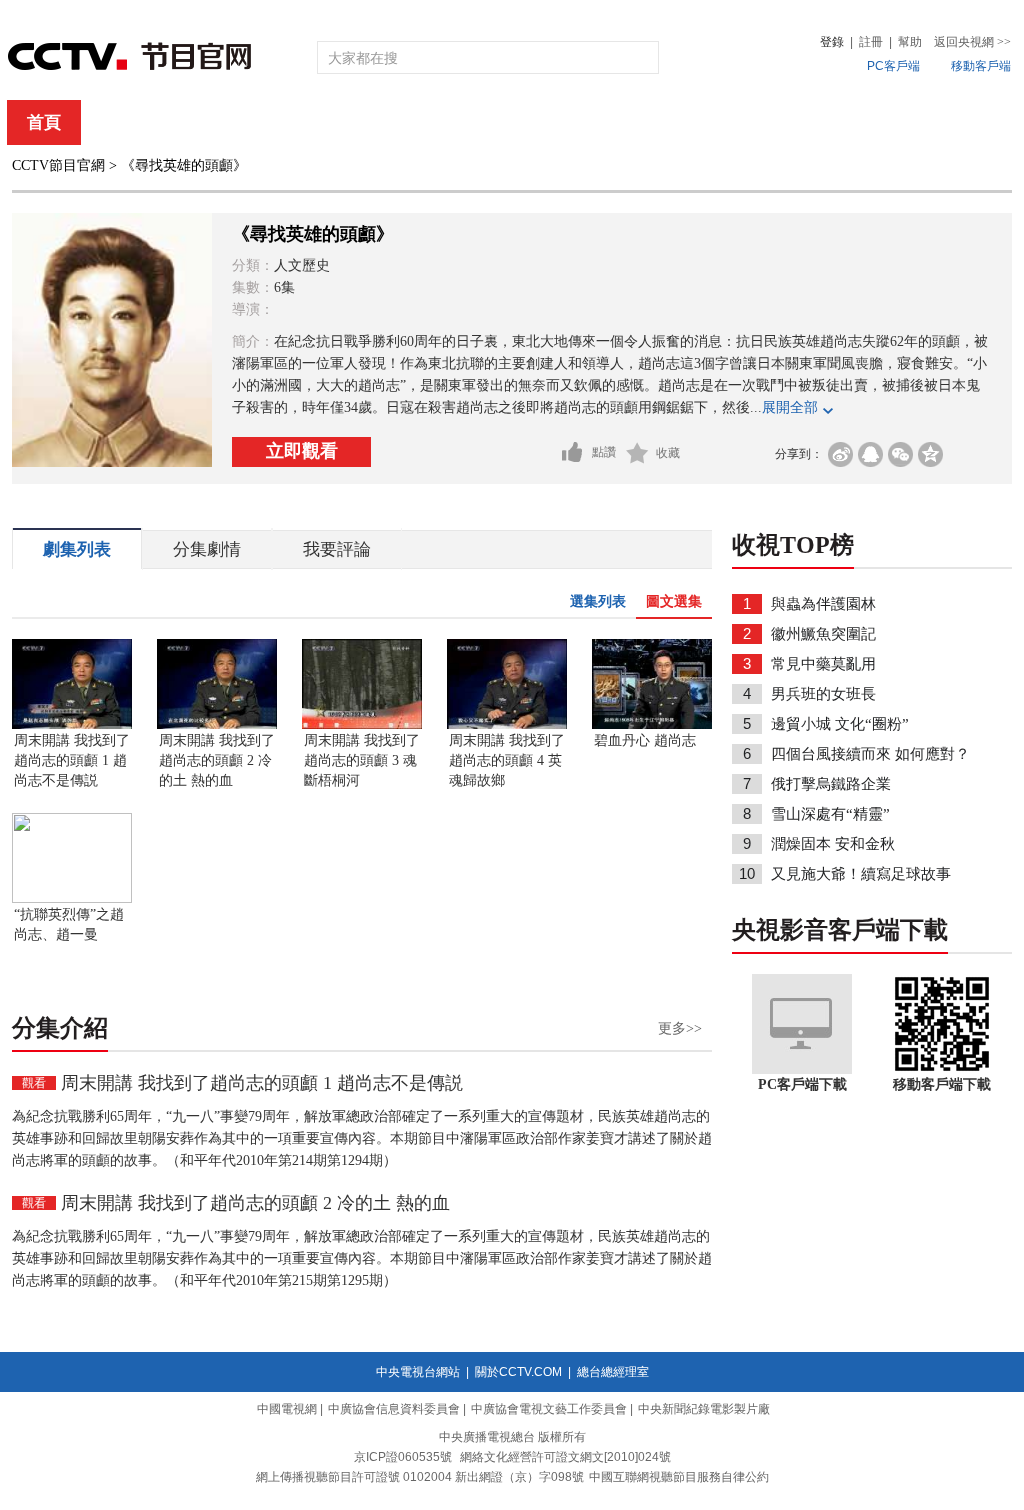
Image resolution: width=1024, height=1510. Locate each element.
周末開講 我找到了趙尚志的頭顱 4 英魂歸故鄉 (507, 760)
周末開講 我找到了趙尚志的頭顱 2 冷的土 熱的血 (217, 760)
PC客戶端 (893, 66)
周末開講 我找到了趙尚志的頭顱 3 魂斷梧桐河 (362, 760)
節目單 (214, 122)
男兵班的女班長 (823, 694)
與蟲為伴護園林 (823, 604)
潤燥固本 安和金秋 (833, 844)
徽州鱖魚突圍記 (823, 634)
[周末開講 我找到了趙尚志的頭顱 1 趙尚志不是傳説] (72, 725)
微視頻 (903, 122)
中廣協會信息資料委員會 (394, 1409)
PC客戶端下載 (802, 1084)
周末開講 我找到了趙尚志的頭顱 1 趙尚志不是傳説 (72, 760)
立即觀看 (302, 451)
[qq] (870, 454)
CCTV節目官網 (58, 165)
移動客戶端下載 (942, 1084)
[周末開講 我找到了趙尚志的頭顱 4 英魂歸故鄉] (507, 725)
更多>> (680, 1028)
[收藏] (637, 453)
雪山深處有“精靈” (830, 814)
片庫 (557, 122)
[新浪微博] (840, 454)
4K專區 (641, 122)
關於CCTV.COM (518, 1372)
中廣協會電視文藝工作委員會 (549, 1409)
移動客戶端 (981, 66)
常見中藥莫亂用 (823, 664)
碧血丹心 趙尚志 (645, 740)
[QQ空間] (930, 454)
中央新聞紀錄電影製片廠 (704, 1409)
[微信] (900, 454)
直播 (125, 122)
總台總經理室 (613, 1372)
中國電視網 (287, 1409)
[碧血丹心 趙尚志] (652, 725)
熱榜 (814, 122)
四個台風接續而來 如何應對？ (870, 754)
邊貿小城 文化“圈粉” (840, 724)
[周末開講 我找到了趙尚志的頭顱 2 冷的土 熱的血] (217, 725)
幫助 (910, 42)
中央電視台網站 (418, 1372)
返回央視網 (972, 42)
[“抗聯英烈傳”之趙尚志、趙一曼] (72, 899)
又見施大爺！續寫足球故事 (861, 874)
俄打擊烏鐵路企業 (831, 784)
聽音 (733, 122)
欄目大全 (446, 122)
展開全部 (790, 407)
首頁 (44, 122)
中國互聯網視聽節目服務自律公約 (679, 1477)
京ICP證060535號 (403, 1457)
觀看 (34, 1083)
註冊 (871, 42)
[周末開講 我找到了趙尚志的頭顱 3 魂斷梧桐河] (362, 725)
